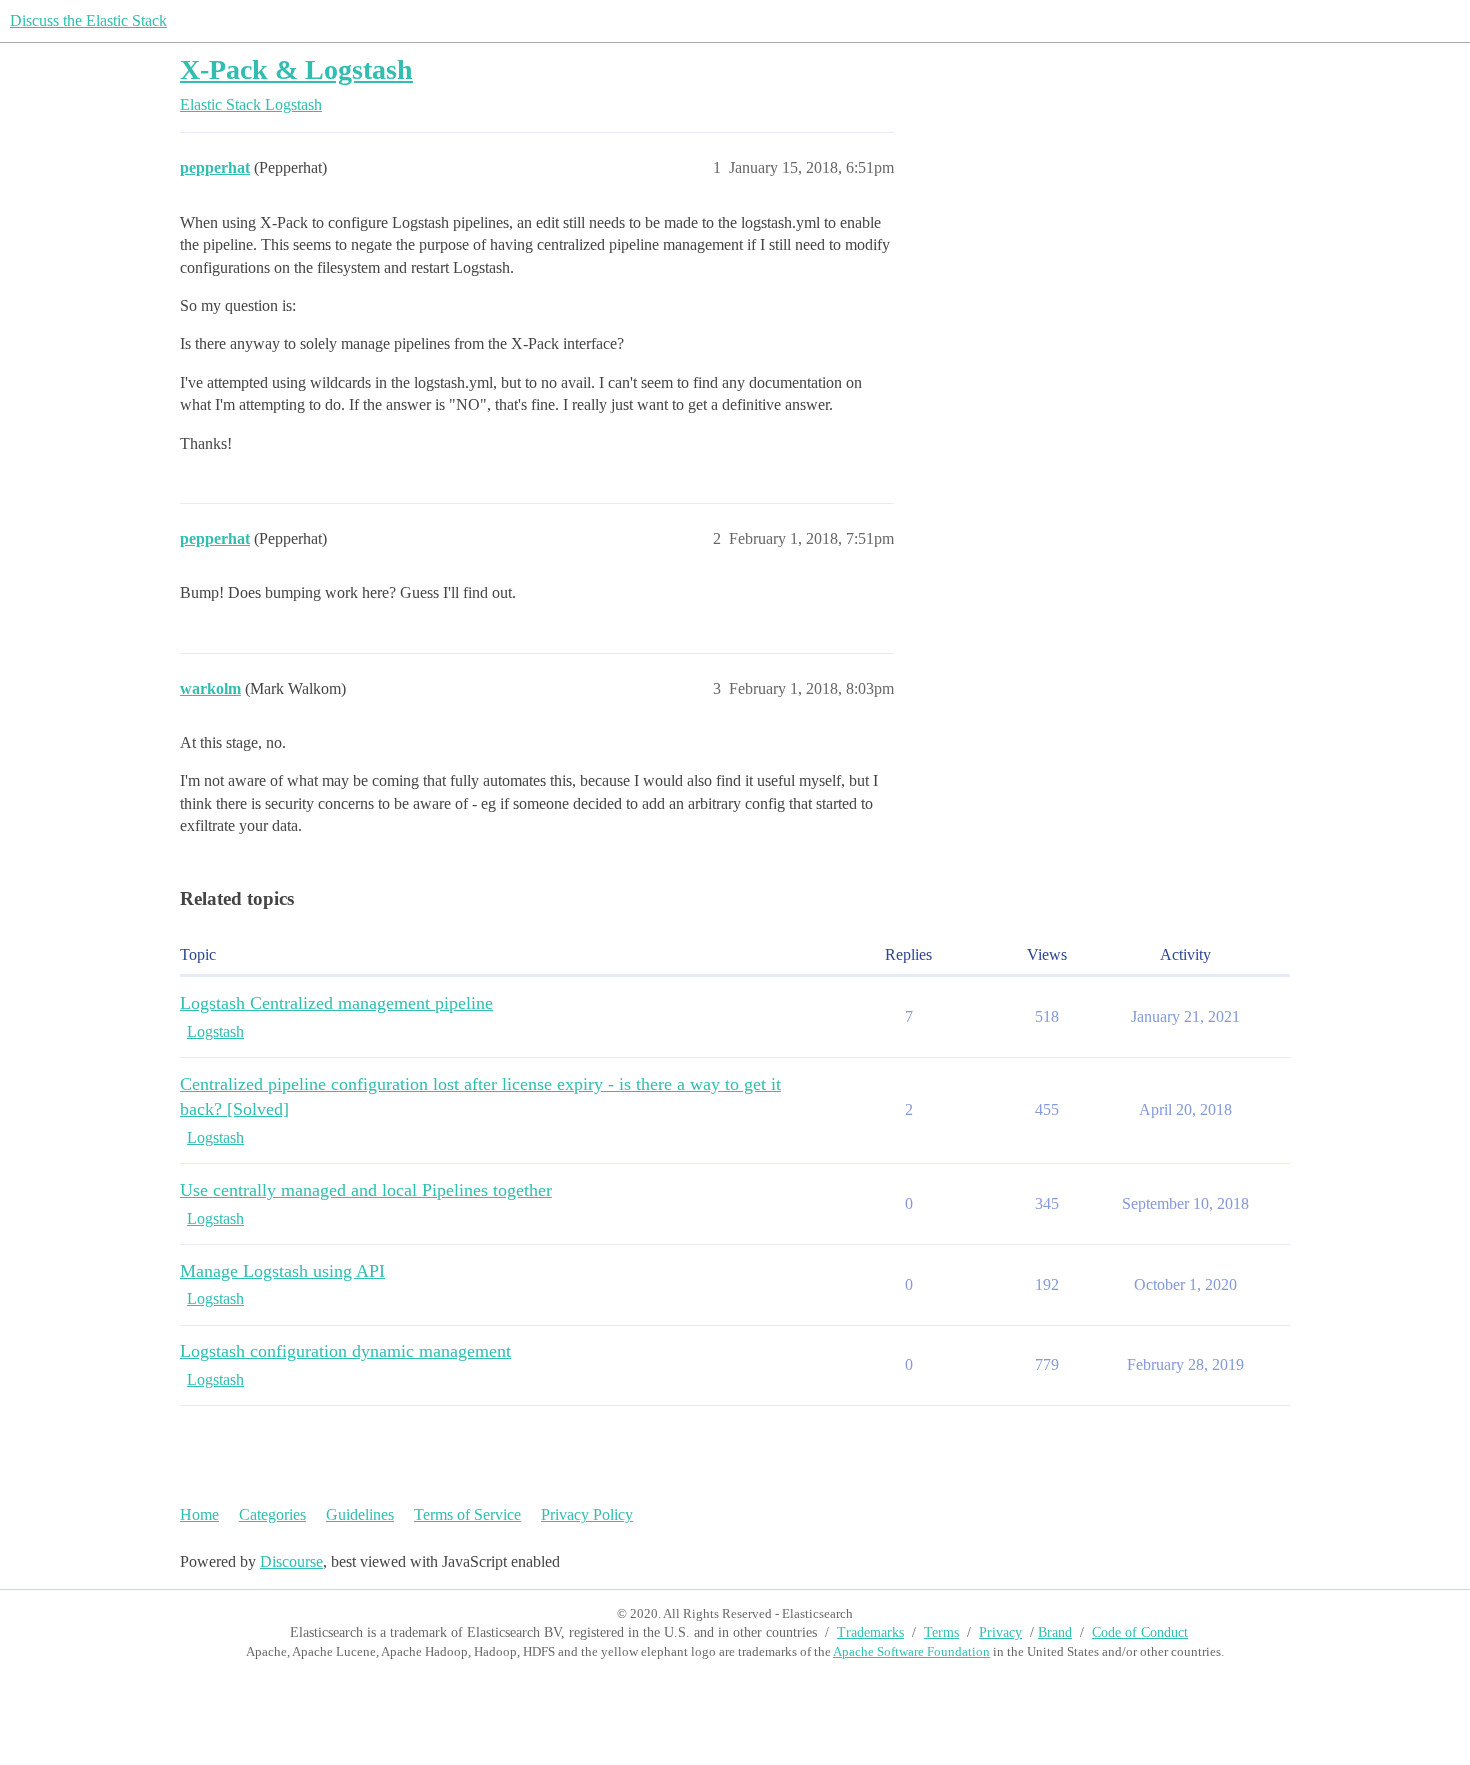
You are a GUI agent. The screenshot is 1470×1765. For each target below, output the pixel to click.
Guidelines (360, 1514)
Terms (941, 1632)
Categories (272, 1514)
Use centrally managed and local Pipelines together (366, 1190)
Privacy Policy (587, 1514)
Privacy (1000, 1632)
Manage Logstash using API (282, 1271)
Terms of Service (467, 1514)
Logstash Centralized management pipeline (336, 1003)
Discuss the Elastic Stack (88, 20)
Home (199, 1514)
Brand (1055, 1632)
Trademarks (870, 1632)
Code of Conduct (1140, 1632)
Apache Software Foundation (911, 1651)
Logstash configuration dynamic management (345, 1351)
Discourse (291, 1561)
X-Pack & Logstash (296, 69)
